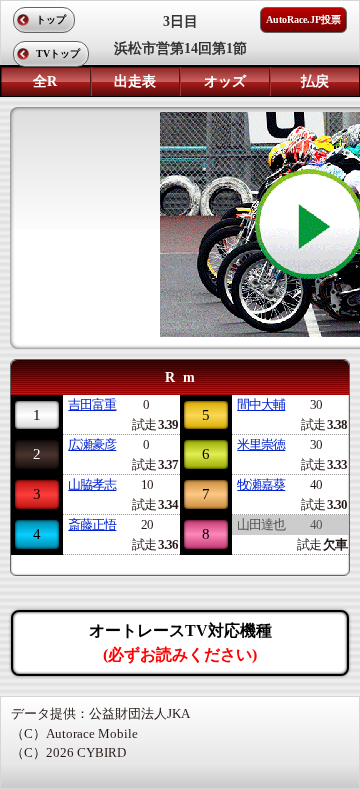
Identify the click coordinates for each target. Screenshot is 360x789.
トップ (51, 19)
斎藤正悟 (92, 524)
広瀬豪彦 (92, 444)
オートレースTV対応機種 (180, 642)
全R (45, 81)
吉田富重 (92, 404)
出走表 (135, 81)
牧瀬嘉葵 (261, 484)
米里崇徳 (261, 444)
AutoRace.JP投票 (303, 19)
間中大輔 (261, 404)
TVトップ (58, 53)
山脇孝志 (92, 484)
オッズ (225, 81)
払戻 (315, 81)
